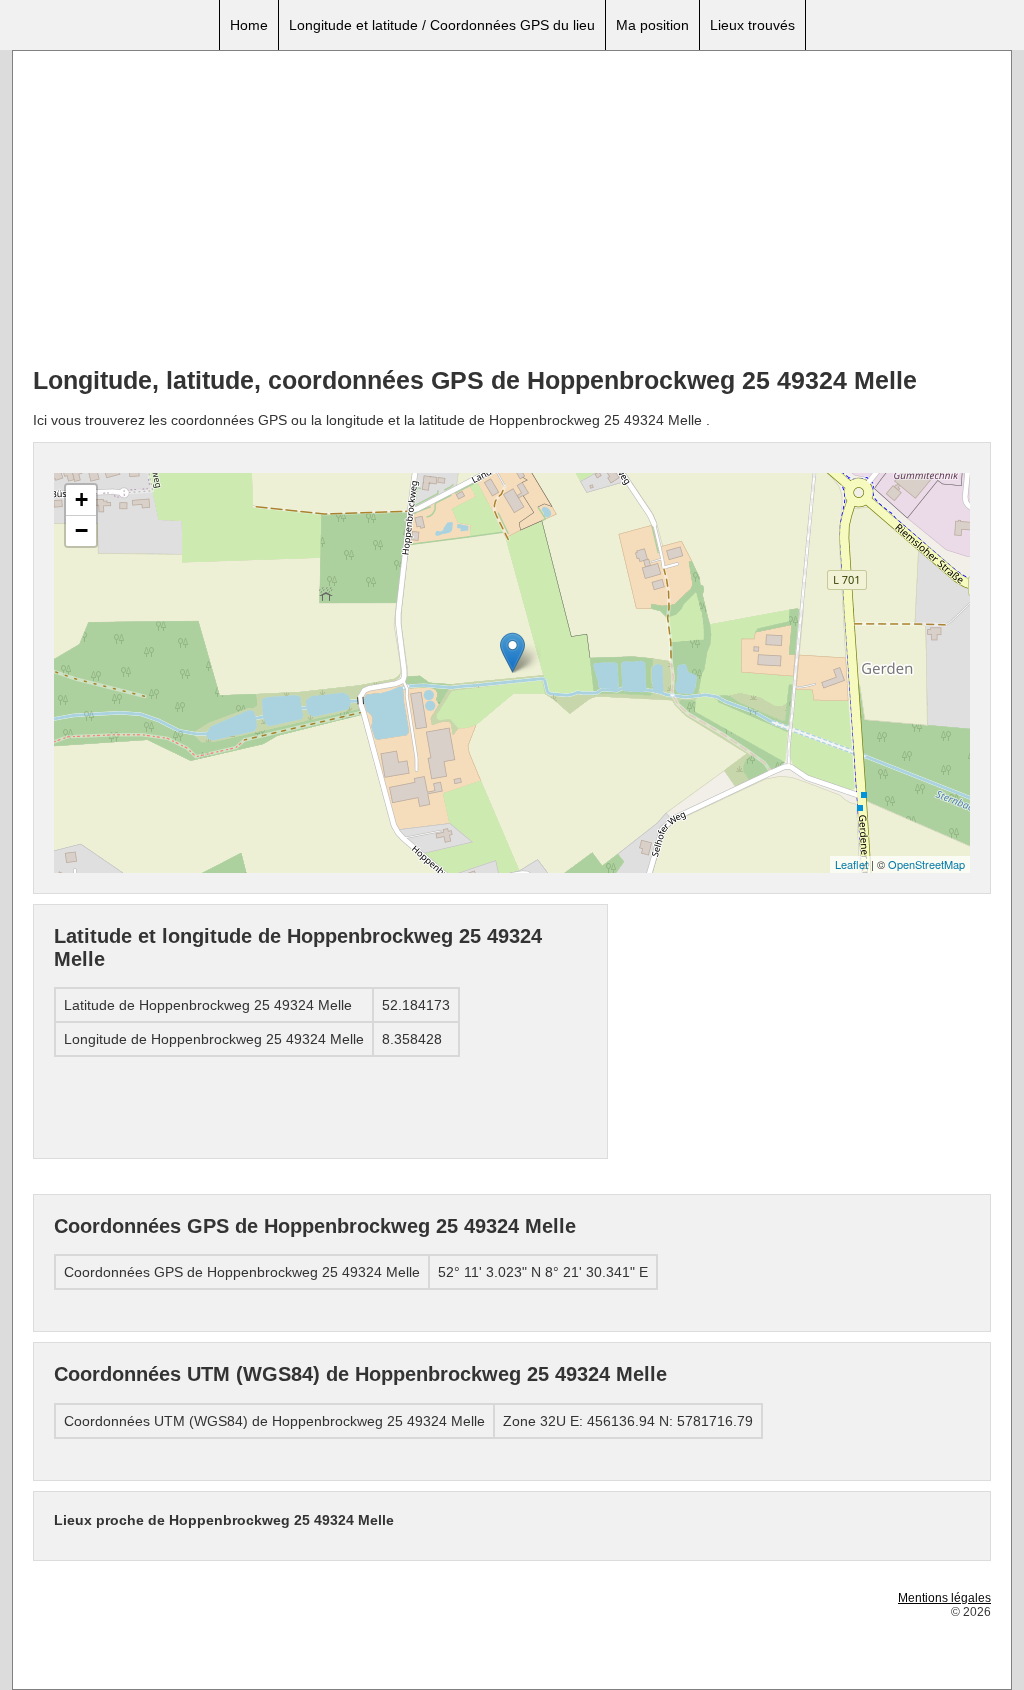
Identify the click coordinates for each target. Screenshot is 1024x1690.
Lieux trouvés (752, 25)
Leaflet (851, 864)
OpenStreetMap (926, 864)
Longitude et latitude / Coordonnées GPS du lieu (442, 25)
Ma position (652, 25)
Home (249, 25)
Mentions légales (944, 1598)
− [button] (81, 530)
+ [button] (81, 499)
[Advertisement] (512, 211)
